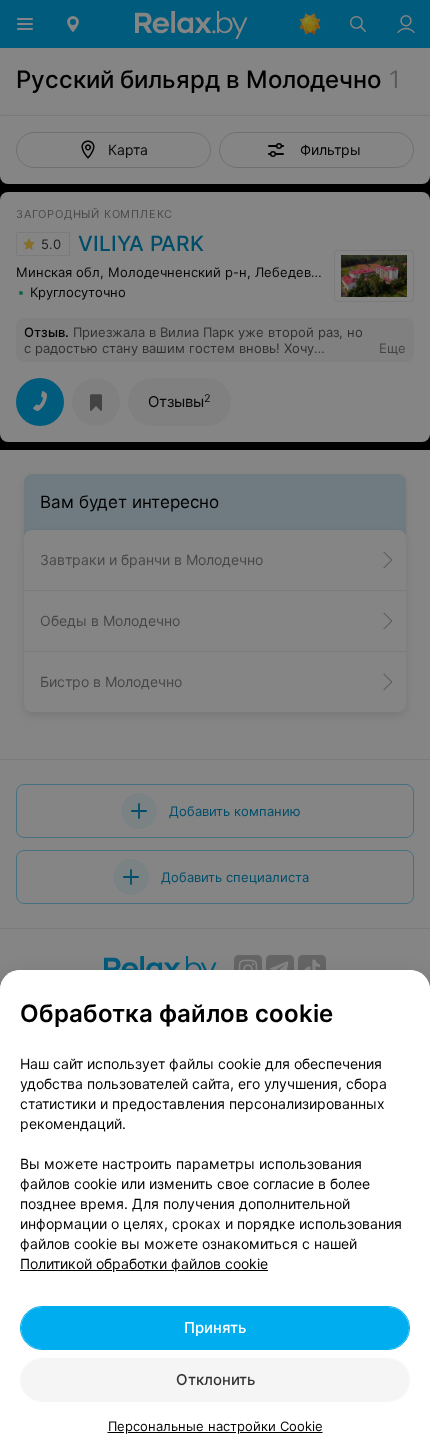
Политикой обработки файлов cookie (144, 1263)
